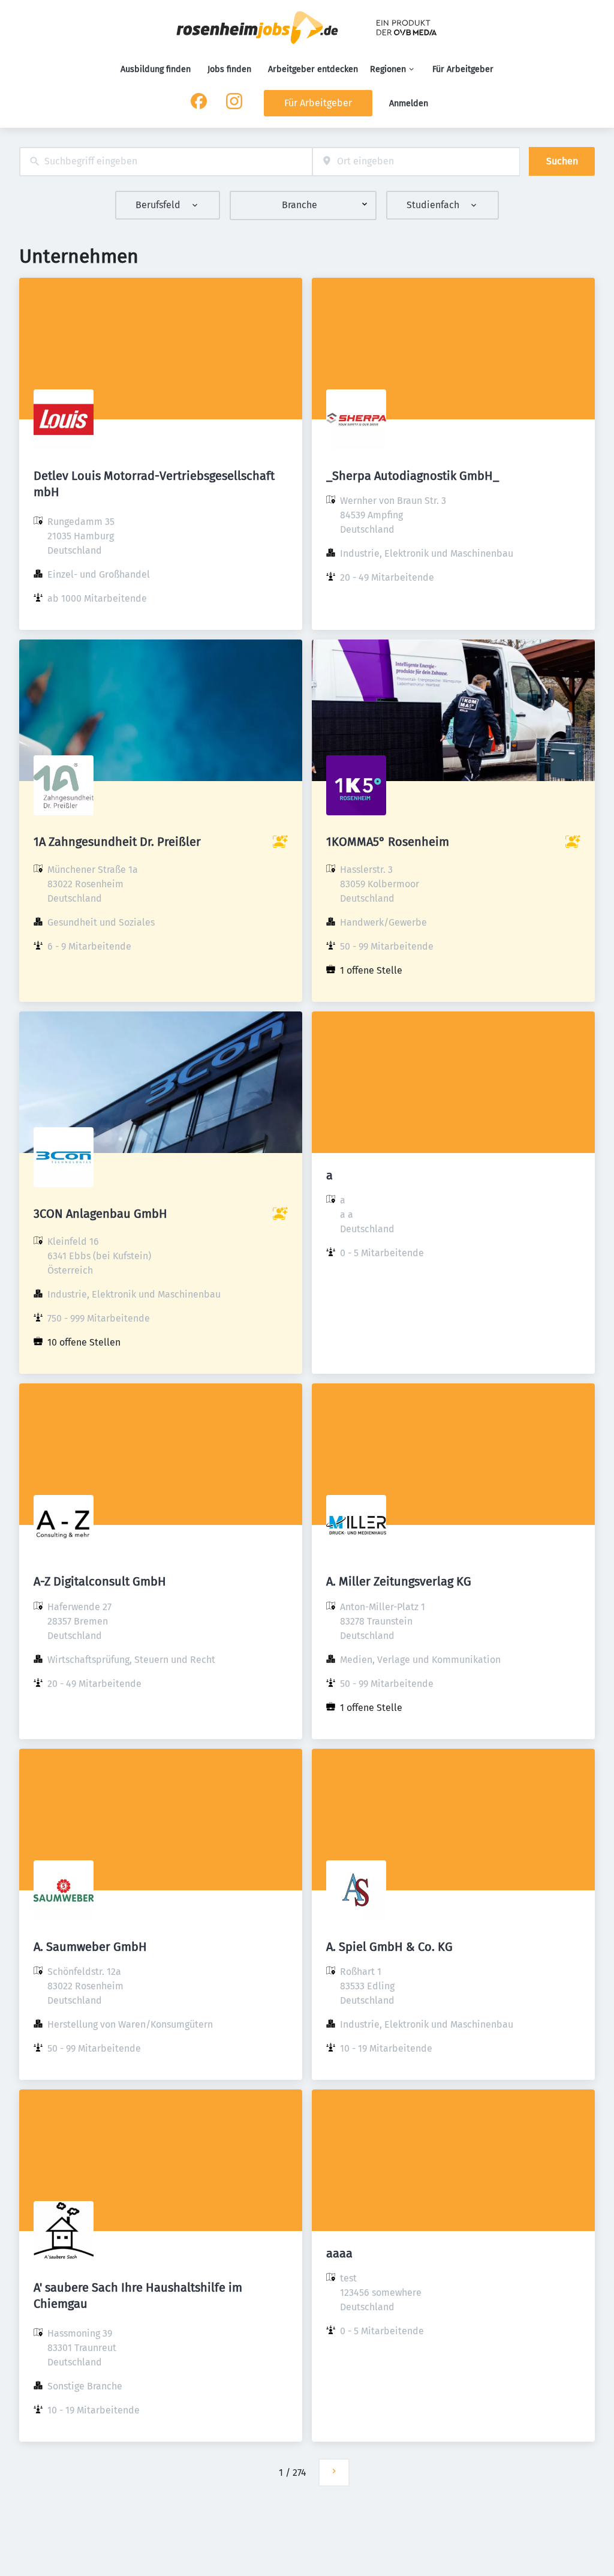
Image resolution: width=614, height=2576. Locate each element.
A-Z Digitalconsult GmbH (100, 1581)
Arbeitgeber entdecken (313, 69)
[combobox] (166, 162)
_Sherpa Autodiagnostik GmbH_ (413, 476)
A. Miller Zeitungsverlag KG (399, 1581)
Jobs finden (229, 69)
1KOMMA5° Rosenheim (388, 842)
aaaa (339, 2253)
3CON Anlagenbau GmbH (100, 1214)
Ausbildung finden (156, 69)
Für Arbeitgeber (463, 69)
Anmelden (409, 103)
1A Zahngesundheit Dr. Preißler (117, 842)
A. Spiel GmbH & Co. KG (389, 1947)
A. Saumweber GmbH (90, 1947)
